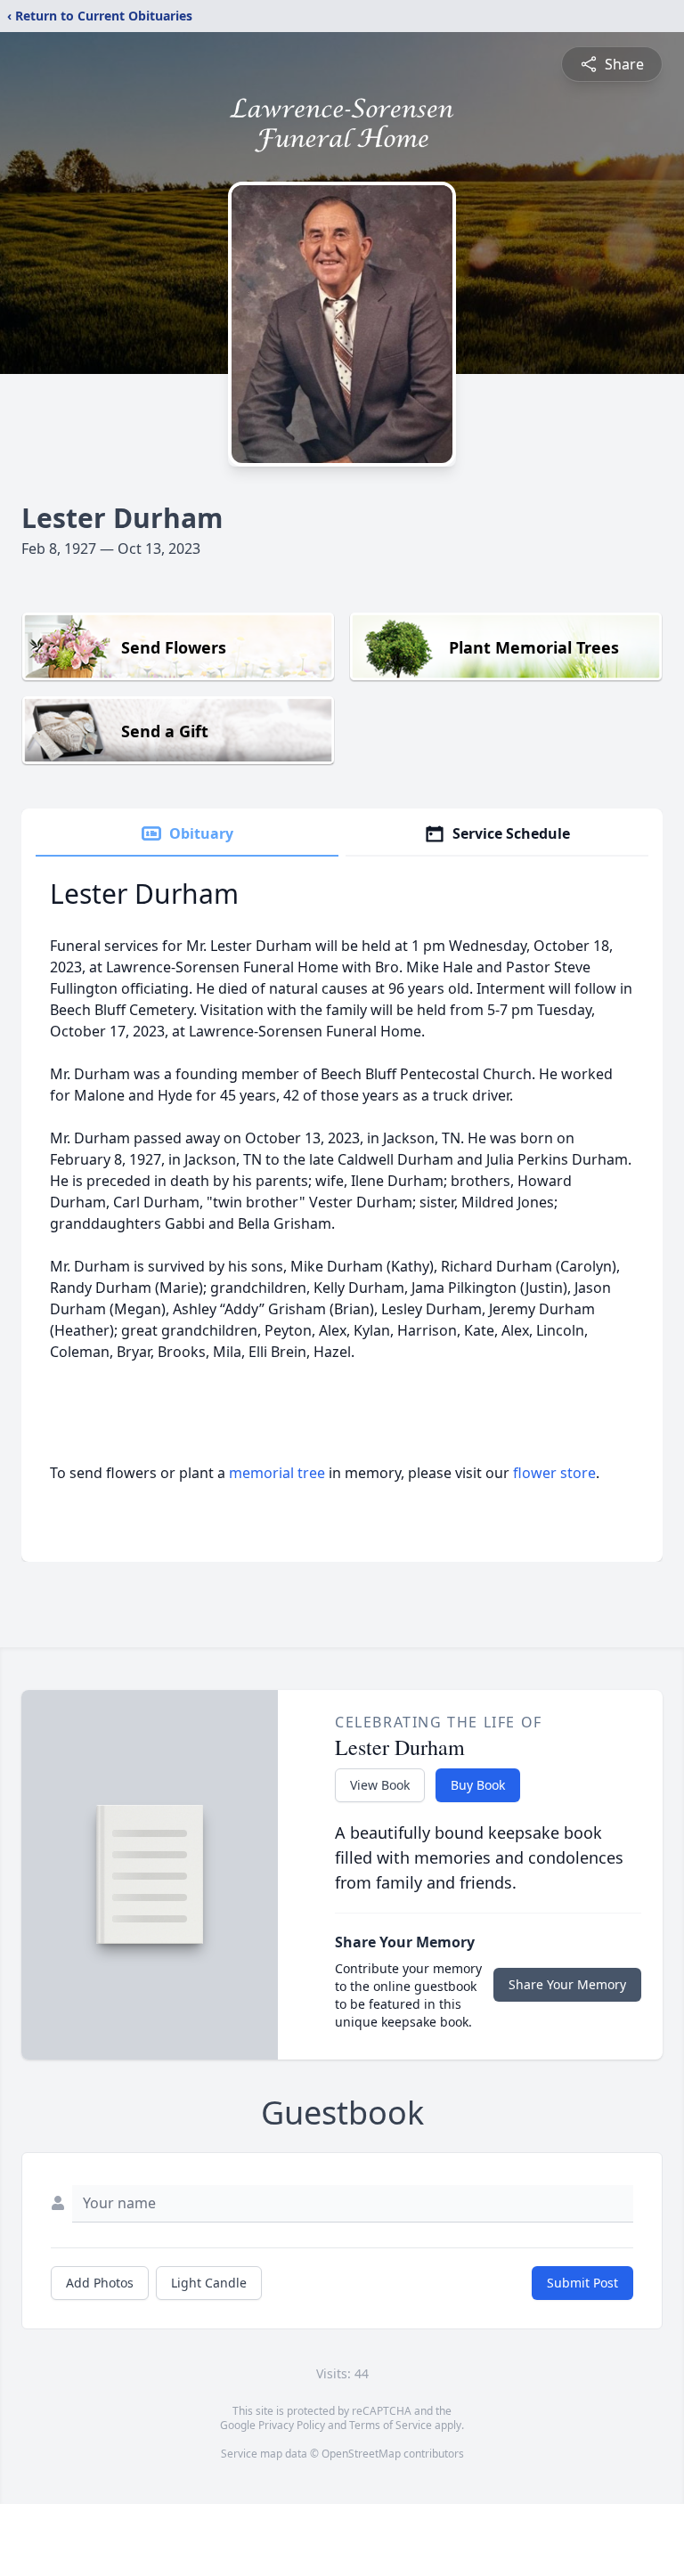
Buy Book (478, 1785)
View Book (380, 1785)
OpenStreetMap (361, 2454)
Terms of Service (391, 2425)
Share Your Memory (567, 1984)
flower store (554, 1473)
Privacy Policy (292, 2425)
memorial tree (277, 1473)
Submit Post (582, 2283)
